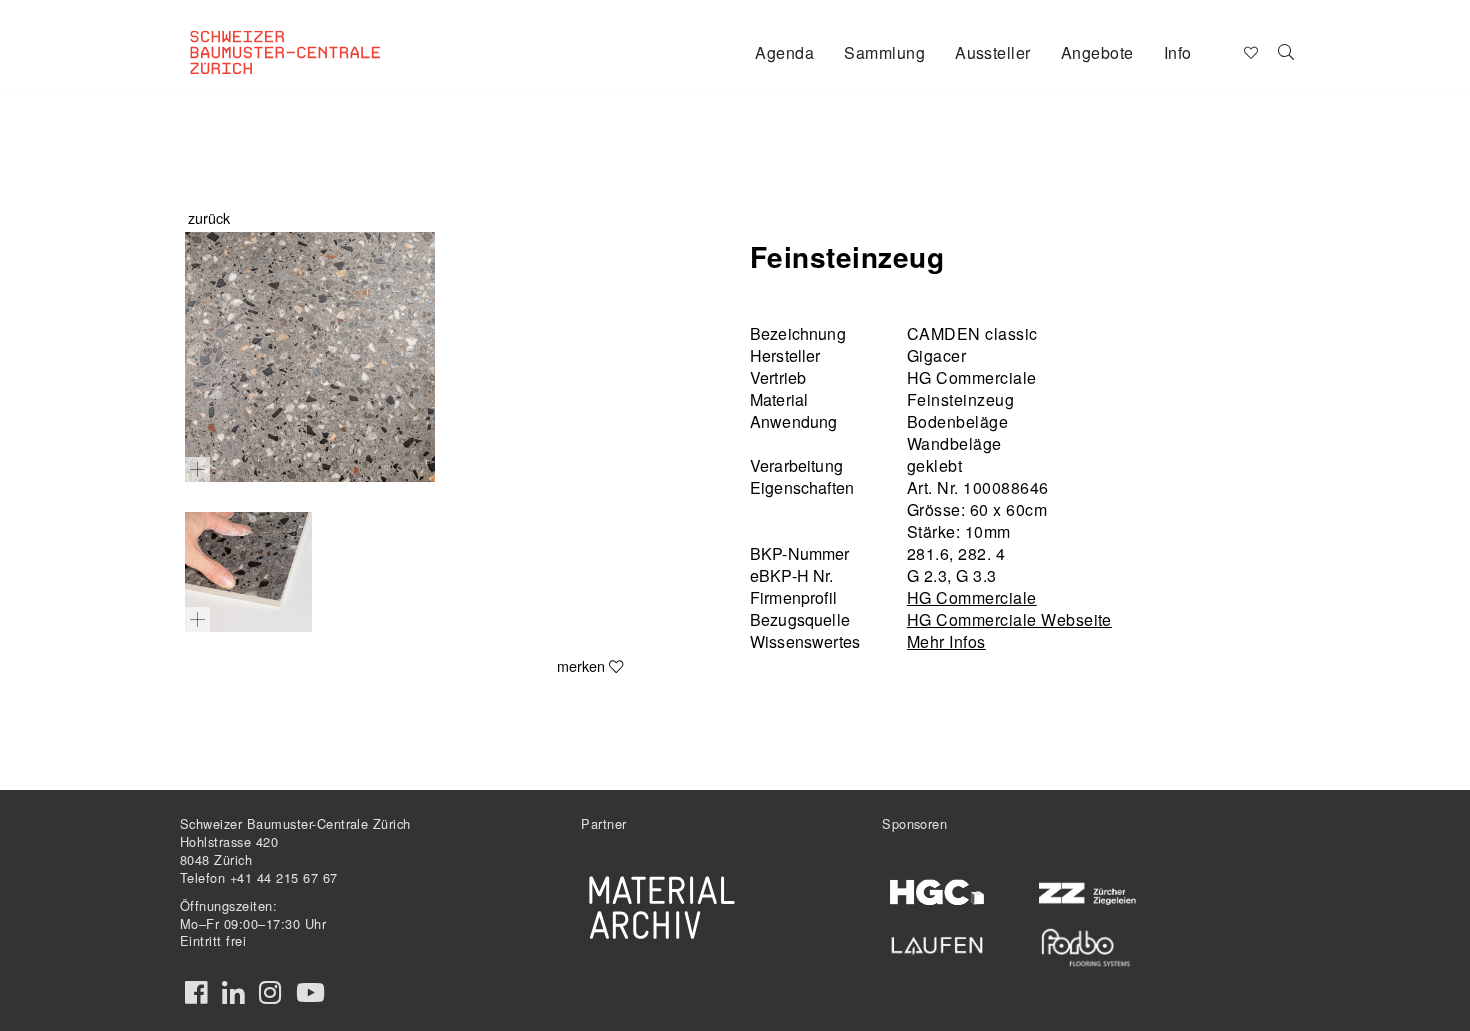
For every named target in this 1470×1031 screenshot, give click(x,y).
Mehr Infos (946, 641)
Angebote (1097, 52)
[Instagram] (270, 993)
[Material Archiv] (662, 907)
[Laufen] (937, 942)
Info (1178, 52)
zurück (209, 217)
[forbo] (1085, 947)
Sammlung (884, 52)
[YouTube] (310, 993)
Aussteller (993, 52)
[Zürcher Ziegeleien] (1085, 891)
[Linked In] (233, 993)
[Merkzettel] (1249, 51)
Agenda (784, 52)
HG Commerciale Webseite (1009, 619)
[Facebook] (196, 993)
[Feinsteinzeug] (310, 357)
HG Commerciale (972, 597)
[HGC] (937, 892)
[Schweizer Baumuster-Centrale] (311, 36)
